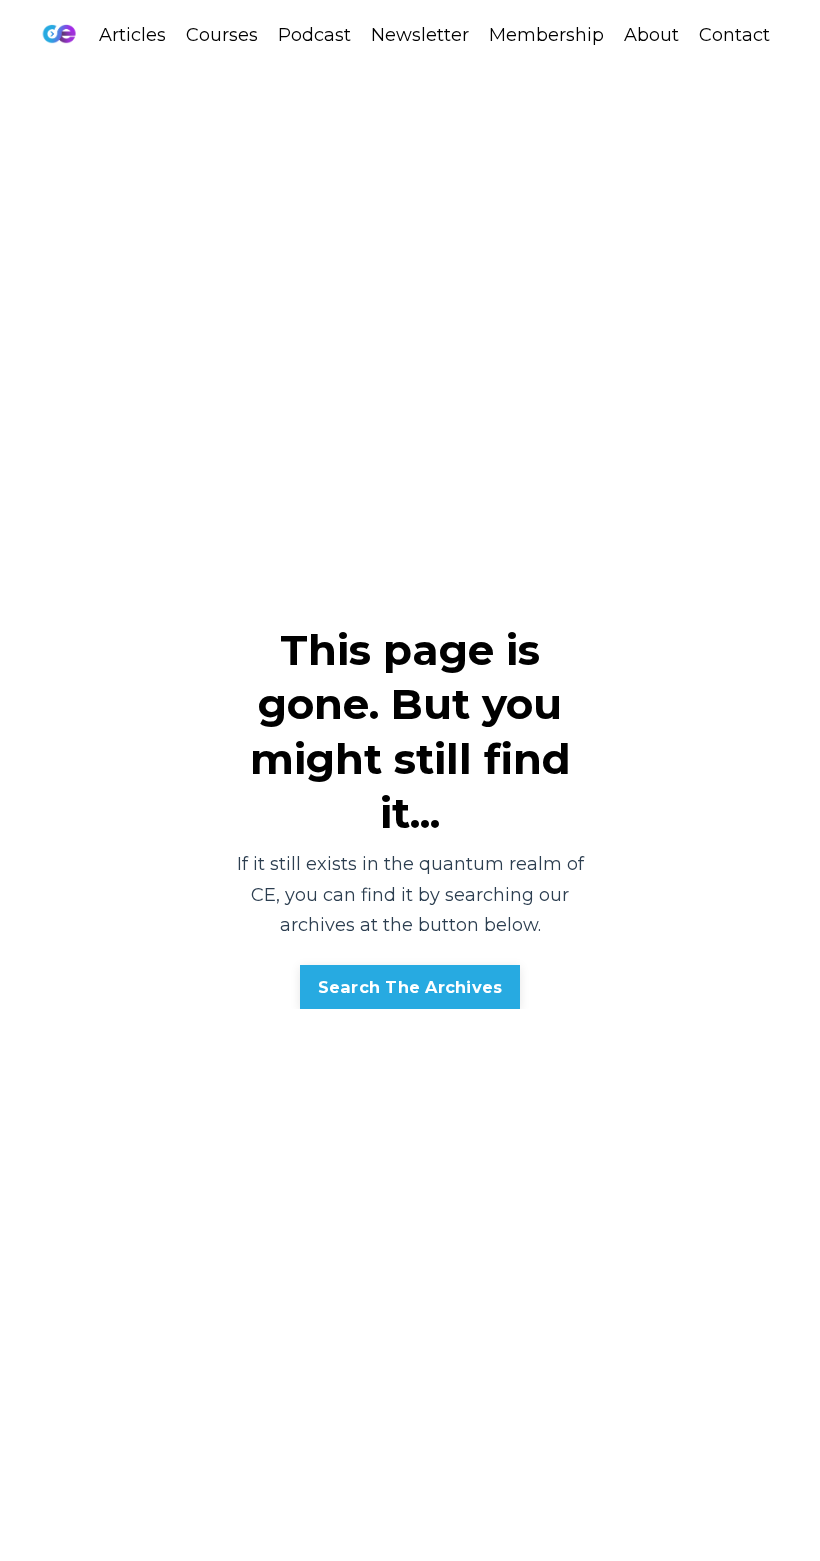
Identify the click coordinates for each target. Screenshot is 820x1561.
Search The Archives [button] (410, 987)
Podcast (314, 35)
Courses (222, 35)
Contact (734, 35)
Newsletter (420, 35)
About (651, 35)
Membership (546, 35)
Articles (132, 35)
